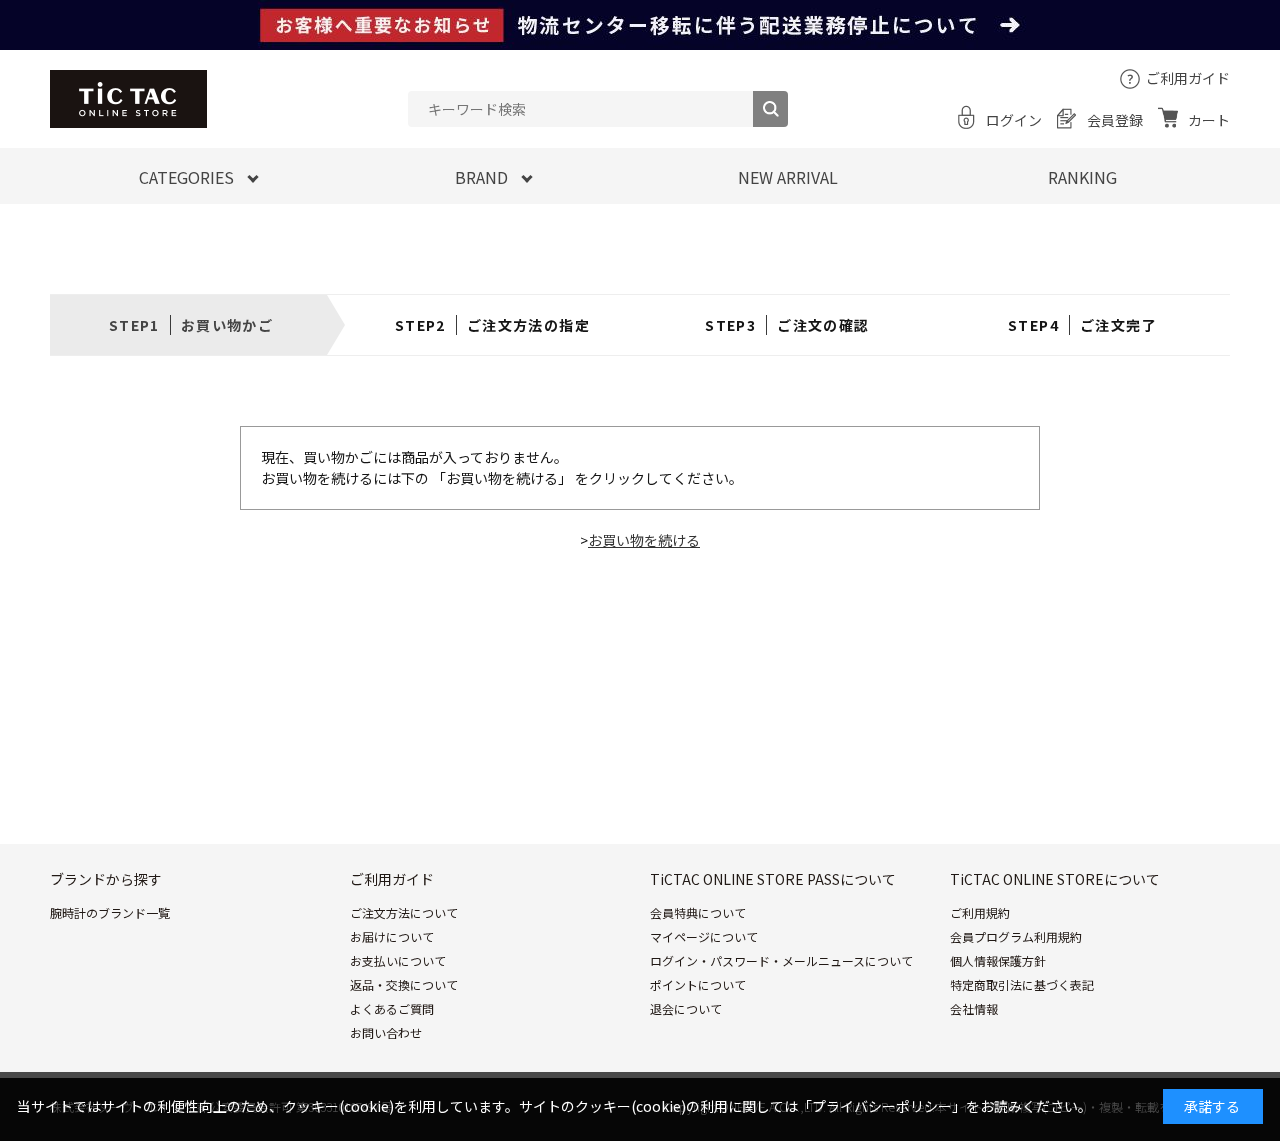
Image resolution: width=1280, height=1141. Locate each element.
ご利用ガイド (1188, 78)
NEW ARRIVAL (788, 177)
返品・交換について (404, 984)
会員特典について (698, 912)
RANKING (1082, 177)
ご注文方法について (404, 912)
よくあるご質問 (392, 1008)
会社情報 (974, 1008)
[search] (770, 109)
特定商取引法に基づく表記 (1022, 984)
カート (1209, 120)
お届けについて (392, 936)
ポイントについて (698, 984)
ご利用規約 (980, 912)
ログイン (1014, 120)
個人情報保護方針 (998, 960)
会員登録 (1115, 120)
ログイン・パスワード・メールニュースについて (781, 960)
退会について (686, 1008)
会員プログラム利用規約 (1016, 936)
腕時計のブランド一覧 (110, 912)
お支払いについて (398, 960)
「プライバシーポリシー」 (882, 1106)
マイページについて (704, 936)
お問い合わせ (386, 1032)
